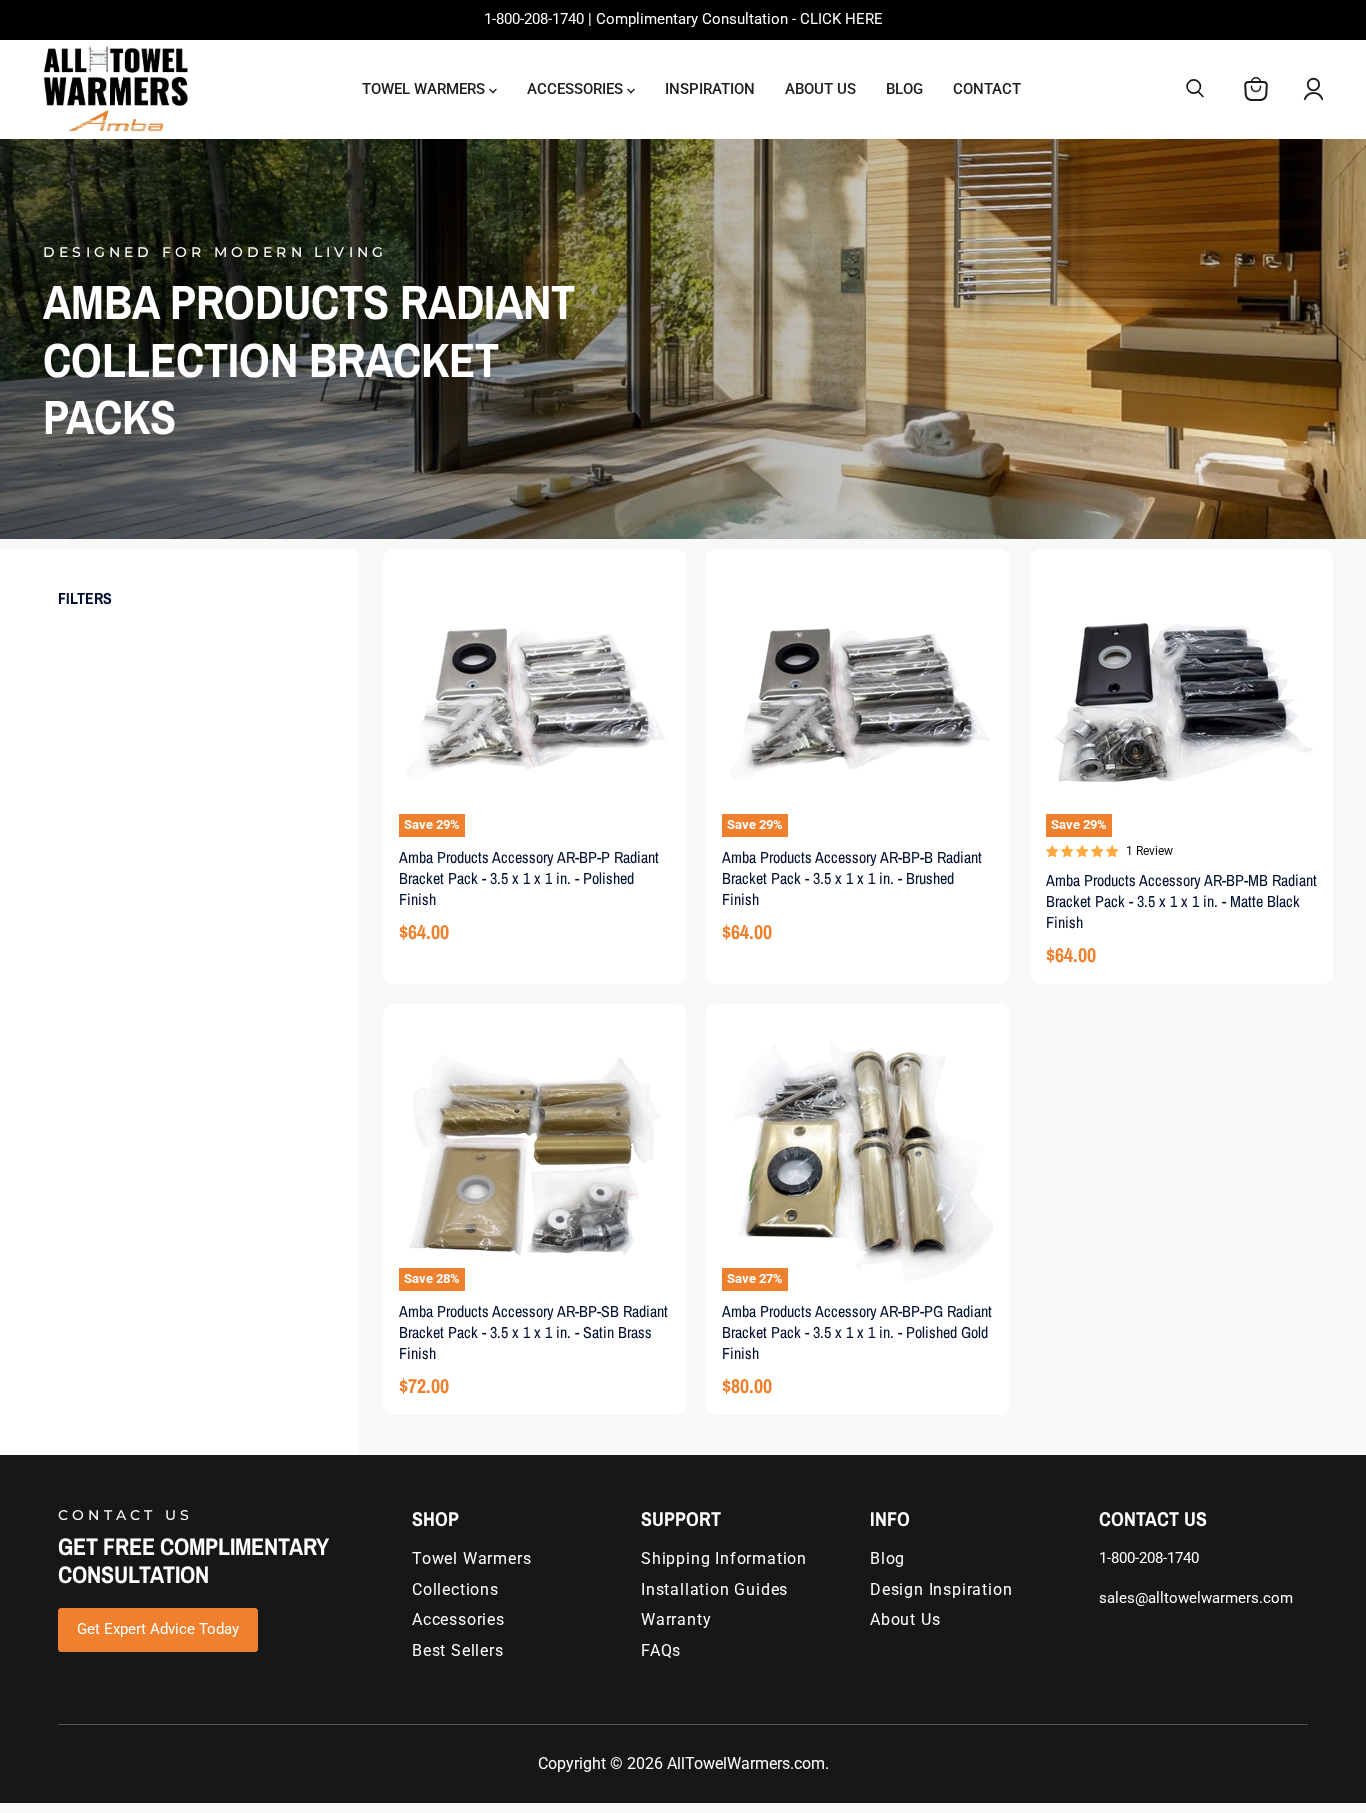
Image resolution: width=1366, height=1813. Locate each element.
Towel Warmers (425, 89)
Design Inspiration (941, 1589)
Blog (904, 89)
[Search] (1195, 89)
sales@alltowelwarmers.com (1196, 1598)
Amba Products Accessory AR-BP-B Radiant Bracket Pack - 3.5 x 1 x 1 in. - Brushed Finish (852, 878)
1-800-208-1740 (1149, 1558)
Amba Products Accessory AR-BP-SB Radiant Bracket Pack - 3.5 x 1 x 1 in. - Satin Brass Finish (533, 1332)
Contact (987, 89)
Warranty (676, 1619)
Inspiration (710, 89)
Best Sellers (458, 1650)
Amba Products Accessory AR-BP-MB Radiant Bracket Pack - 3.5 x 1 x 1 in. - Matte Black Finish (1181, 901)
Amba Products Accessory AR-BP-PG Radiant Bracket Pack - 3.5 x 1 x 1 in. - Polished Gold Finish (857, 1332)
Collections (455, 1589)
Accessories (577, 89)
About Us (820, 89)
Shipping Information (724, 1558)
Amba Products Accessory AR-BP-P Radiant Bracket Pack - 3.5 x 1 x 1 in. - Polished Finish (529, 878)
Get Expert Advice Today (158, 1629)
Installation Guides (714, 1589)
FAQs (661, 1650)
